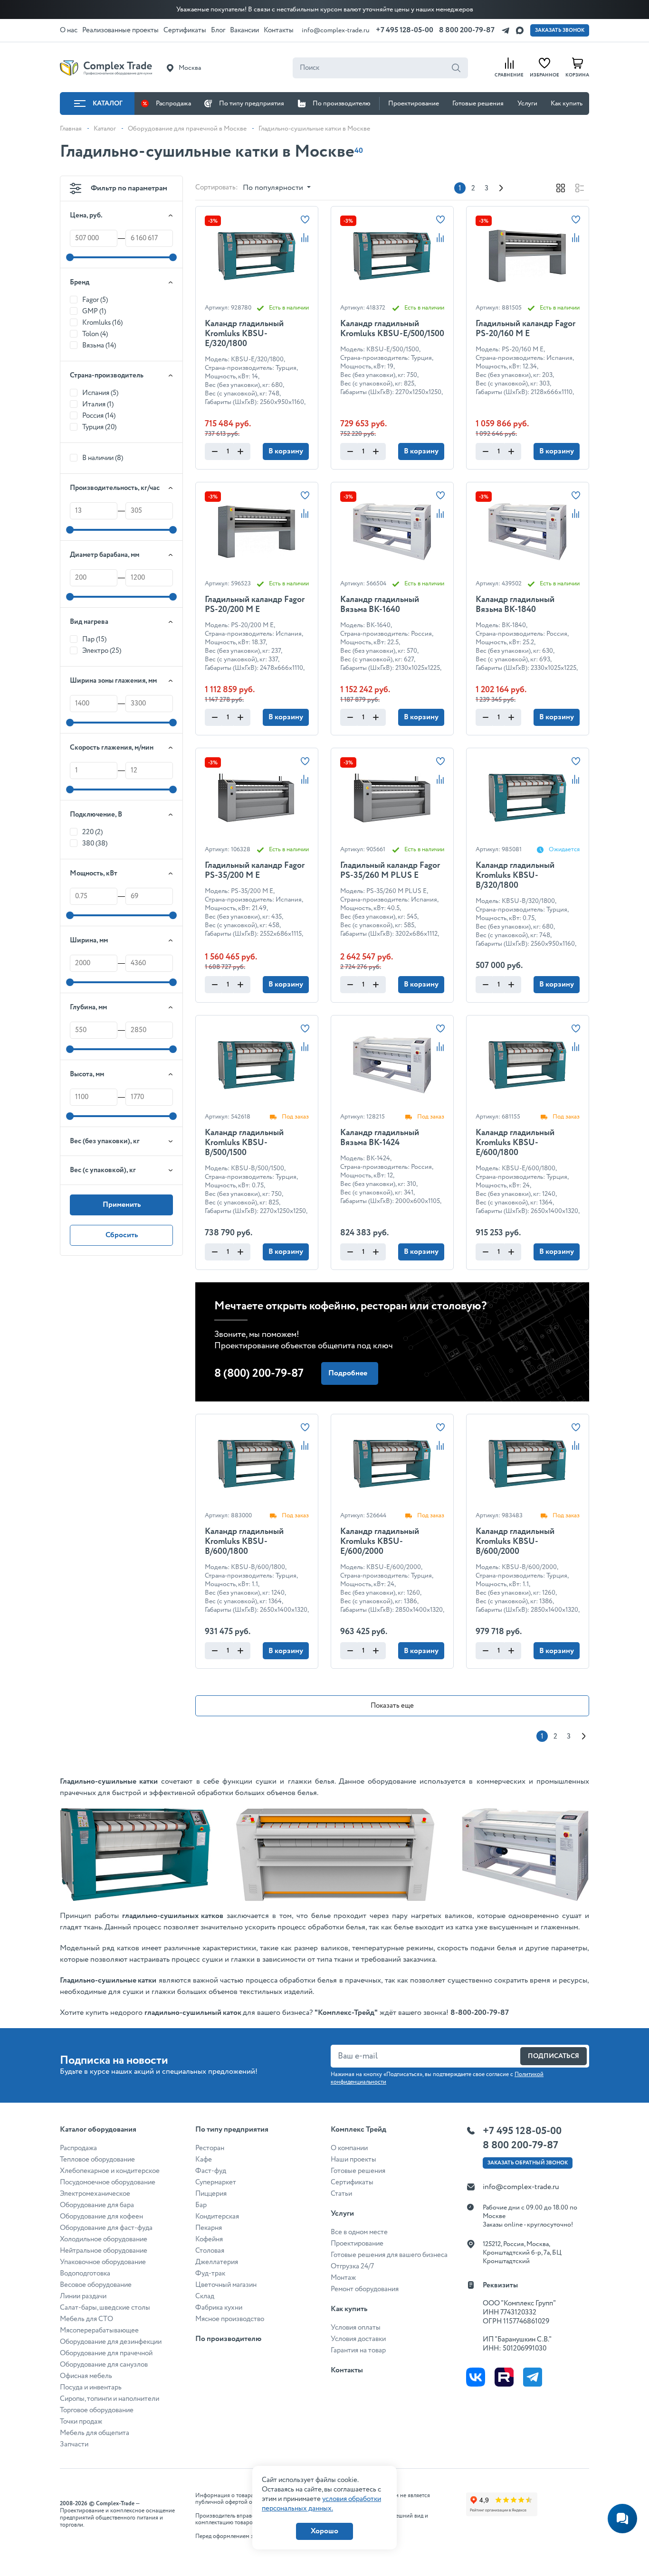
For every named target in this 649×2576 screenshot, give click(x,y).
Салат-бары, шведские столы (105, 2308)
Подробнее (348, 1373)
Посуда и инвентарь (91, 2388)
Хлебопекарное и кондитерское (110, 2171)
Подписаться (554, 2056)
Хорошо (324, 2531)
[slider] (70, 257)
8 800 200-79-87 (467, 30)
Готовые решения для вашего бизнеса (389, 2255)
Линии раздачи (83, 2296)
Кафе (204, 2160)
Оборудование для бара (97, 2205)
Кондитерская (217, 2217)
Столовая (210, 2251)
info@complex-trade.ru (336, 30)
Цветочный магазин (226, 2285)
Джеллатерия (217, 2262)
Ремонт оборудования (365, 2289)
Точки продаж (81, 2422)
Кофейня (209, 2239)
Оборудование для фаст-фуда (106, 2228)
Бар (201, 2205)
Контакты (347, 2370)
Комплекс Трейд (358, 2129)
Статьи (341, 2194)
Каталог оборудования (98, 2129)
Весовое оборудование (96, 2285)
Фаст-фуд (211, 2171)
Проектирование (414, 103)
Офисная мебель (86, 2376)
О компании (349, 2148)
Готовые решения (478, 103)
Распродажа (173, 103)
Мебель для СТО (86, 2319)
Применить (122, 1205)
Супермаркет (216, 2182)
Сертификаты (352, 2182)
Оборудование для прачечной (106, 2353)
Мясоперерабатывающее (99, 2331)
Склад (205, 2296)
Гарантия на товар (358, 2350)
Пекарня (209, 2228)
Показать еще (392, 1706)
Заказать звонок (560, 30)
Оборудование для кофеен (101, 2217)
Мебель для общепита (95, 2433)
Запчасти (74, 2444)
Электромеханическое (95, 2194)
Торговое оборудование (97, 2410)
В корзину (286, 451)
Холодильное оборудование (104, 2239)
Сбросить (122, 1235)
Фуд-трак (210, 2274)
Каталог (108, 103)
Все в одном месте (359, 2232)
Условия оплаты (356, 2328)
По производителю (342, 103)
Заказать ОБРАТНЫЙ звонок (528, 2163)
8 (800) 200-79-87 (259, 1374)
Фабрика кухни (219, 2308)
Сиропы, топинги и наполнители (110, 2399)
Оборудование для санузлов (104, 2365)
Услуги (527, 103)
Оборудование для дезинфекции (111, 2342)
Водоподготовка (85, 2274)
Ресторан (210, 2148)
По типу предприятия (252, 103)
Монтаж (343, 2278)
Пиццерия (211, 2194)
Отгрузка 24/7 (352, 2266)
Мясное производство (230, 2319)
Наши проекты (353, 2160)
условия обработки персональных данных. (321, 2504)
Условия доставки (358, 2339)
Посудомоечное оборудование (108, 2182)
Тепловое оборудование (97, 2160)
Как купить (567, 103)
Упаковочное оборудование (103, 2262)
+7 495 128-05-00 (405, 30)
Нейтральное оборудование (104, 2251)
